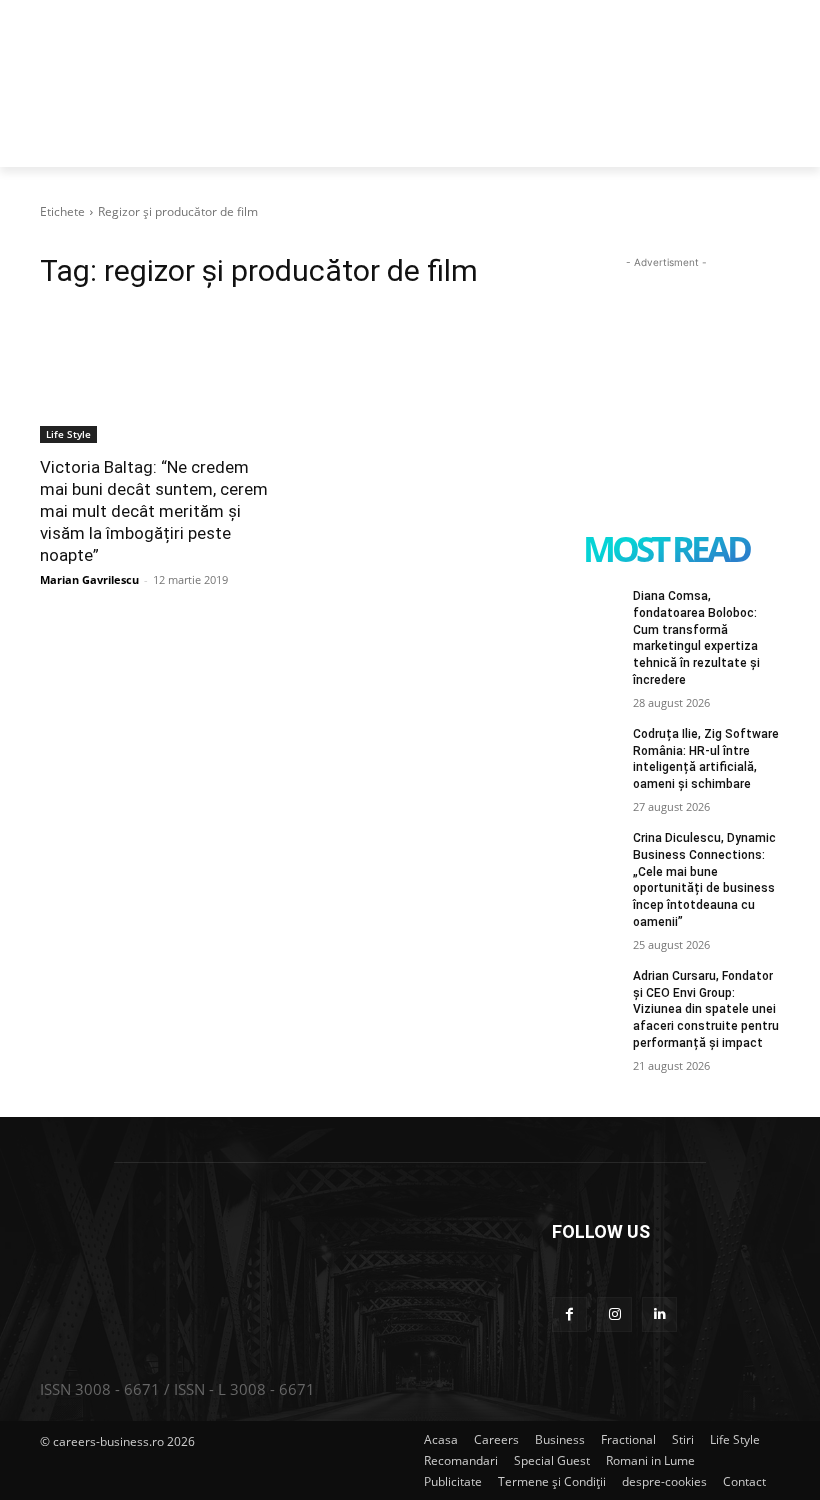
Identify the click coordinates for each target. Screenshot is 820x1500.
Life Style (68, 434)
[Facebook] (569, 1314)
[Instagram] (614, 1314)
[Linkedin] (659, 1314)
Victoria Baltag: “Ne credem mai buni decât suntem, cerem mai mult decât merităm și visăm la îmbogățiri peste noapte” (154, 511)
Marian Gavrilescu (89, 579)
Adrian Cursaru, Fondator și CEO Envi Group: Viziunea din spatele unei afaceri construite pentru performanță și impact (706, 1009)
